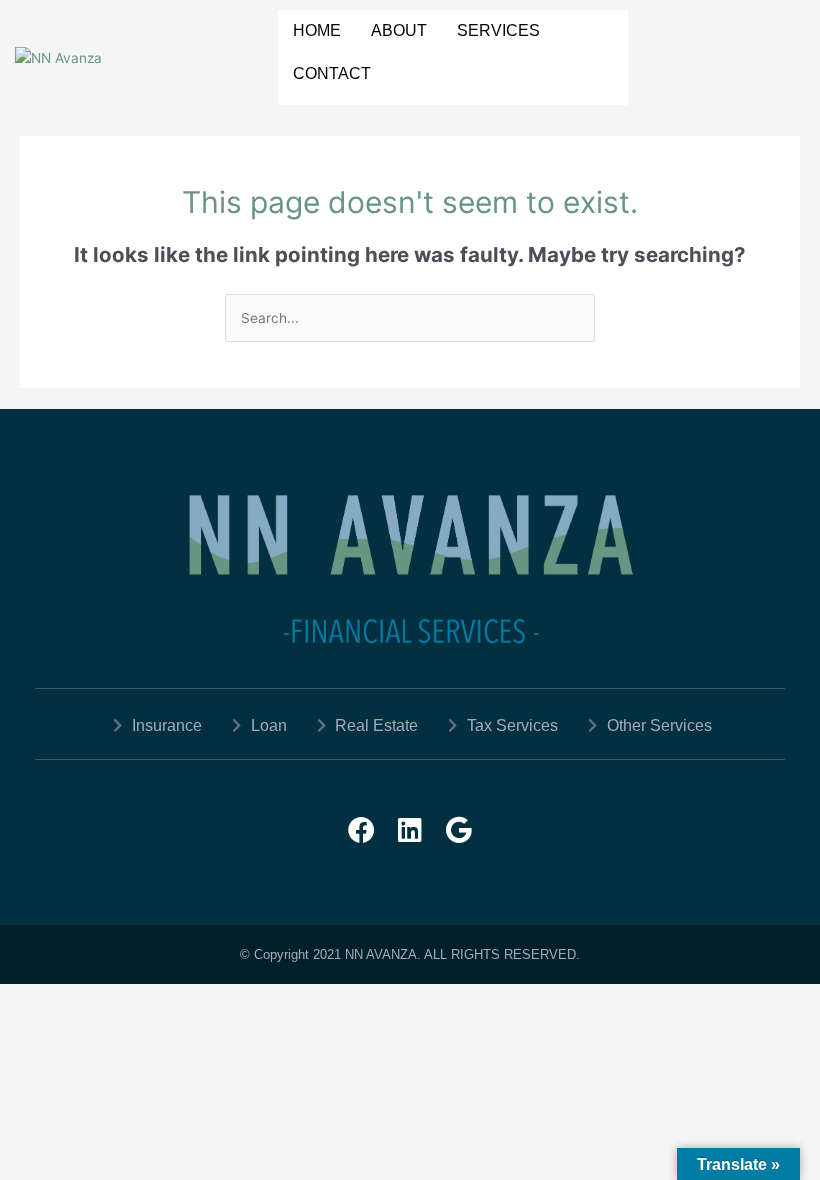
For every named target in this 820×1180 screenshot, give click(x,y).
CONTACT (332, 73)
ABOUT (399, 30)
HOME (317, 30)
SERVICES (498, 30)
